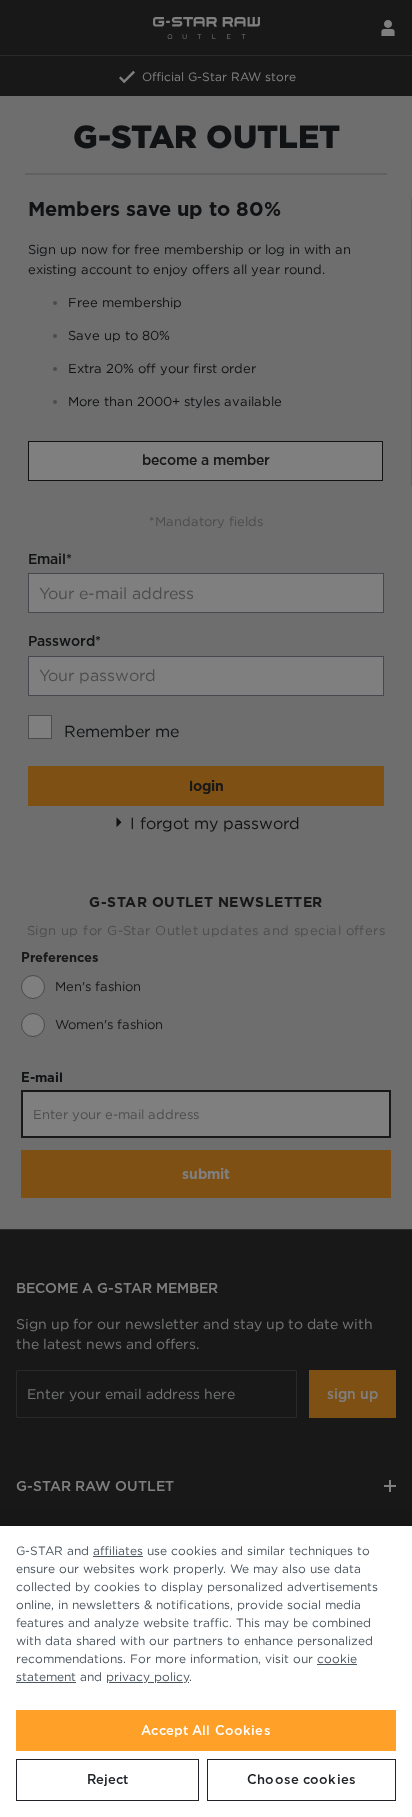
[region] (206, 1671)
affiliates (118, 1550)
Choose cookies (301, 1779)
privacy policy (147, 1676)
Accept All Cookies (205, 1730)
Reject (108, 1779)
